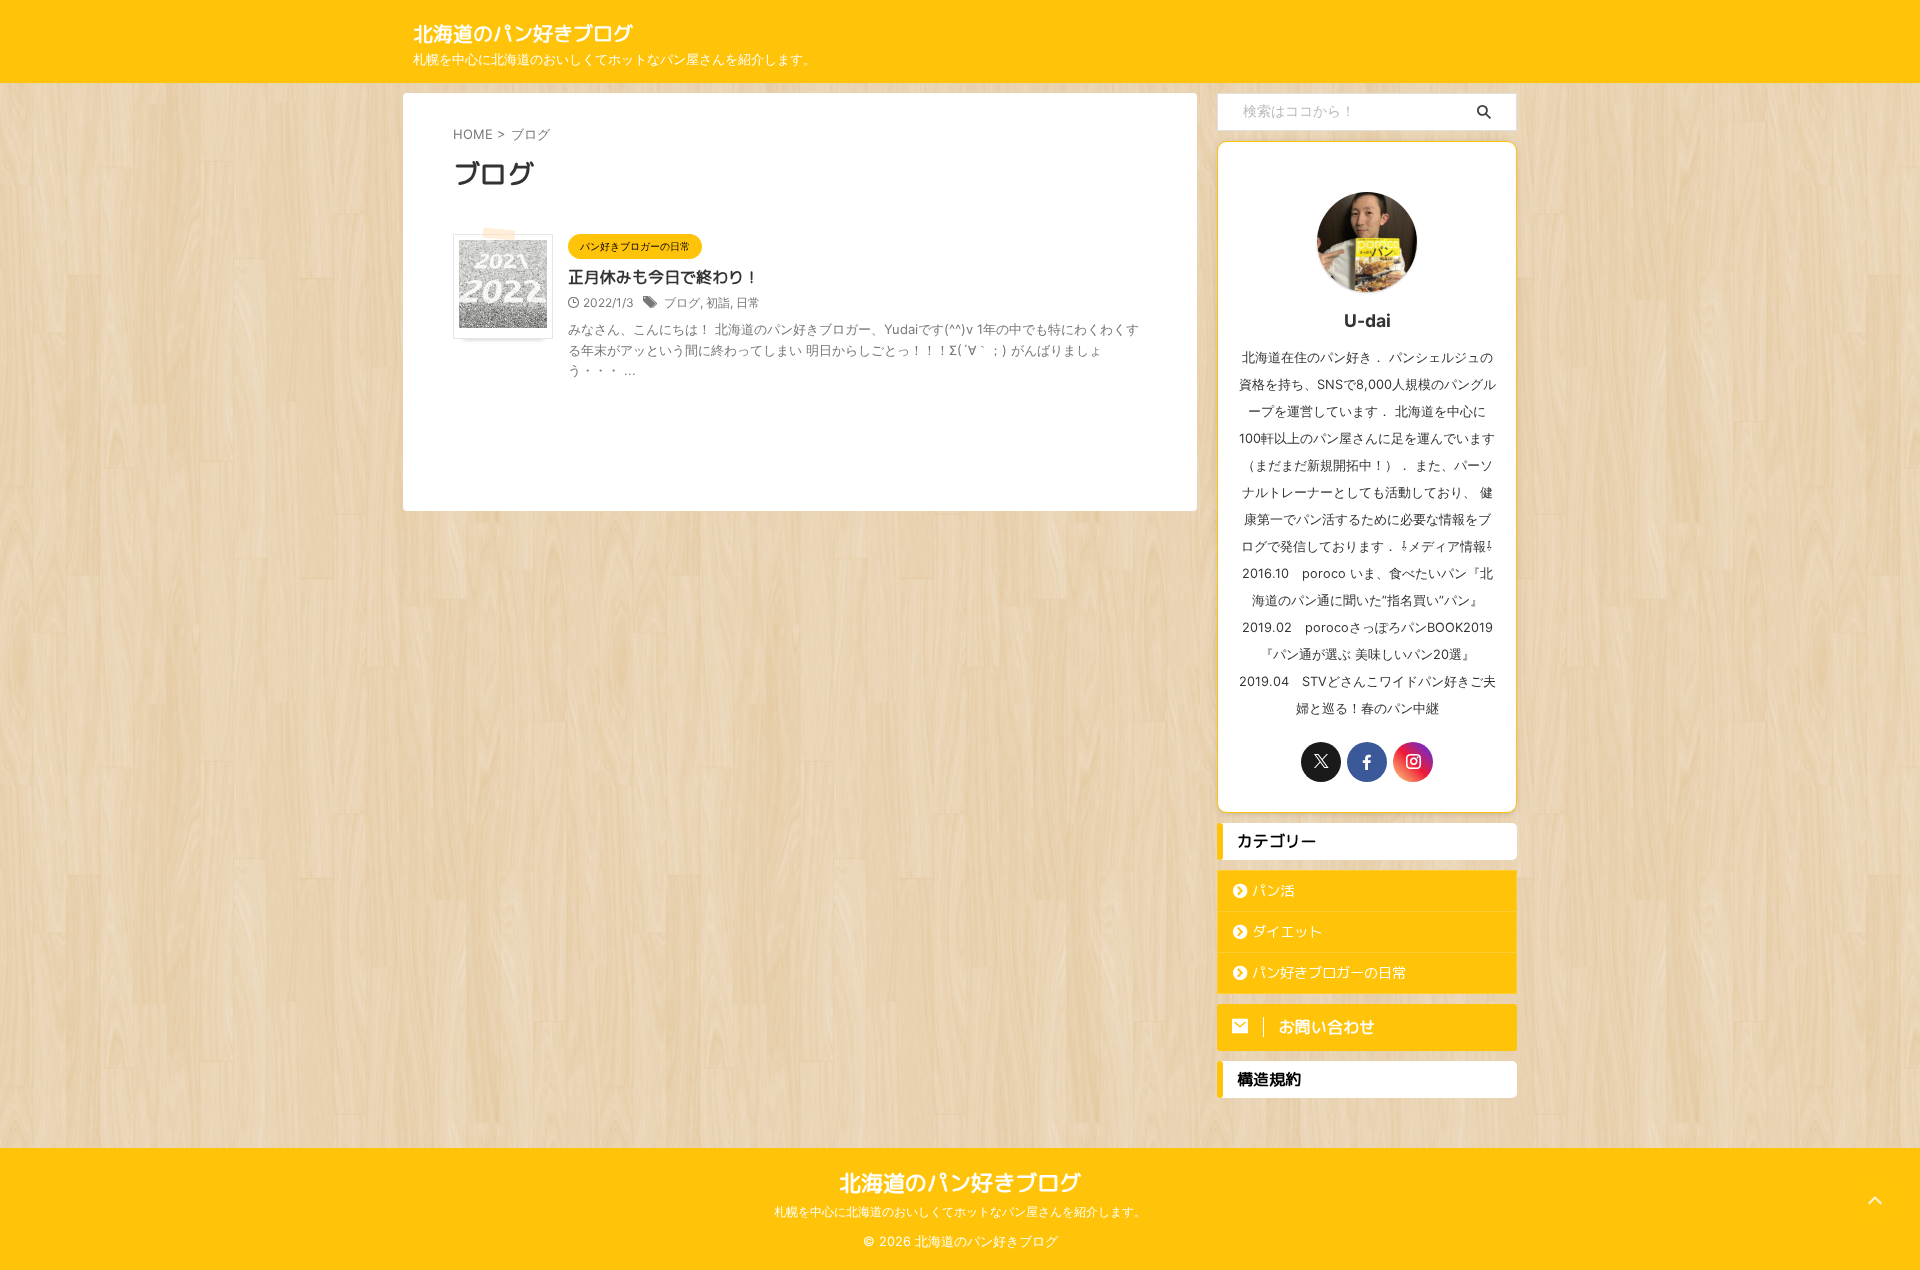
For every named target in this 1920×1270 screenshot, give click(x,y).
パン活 (1273, 891)
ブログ (682, 302)
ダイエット (1287, 932)
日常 (748, 302)
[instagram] (1413, 762)
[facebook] (1367, 762)
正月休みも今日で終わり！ (664, 277)
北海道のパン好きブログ (523, 33)
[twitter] (1321, 762)
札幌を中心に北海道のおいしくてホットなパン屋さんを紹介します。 (960, 1211)
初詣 (718, 302)
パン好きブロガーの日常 (1329, 973)
